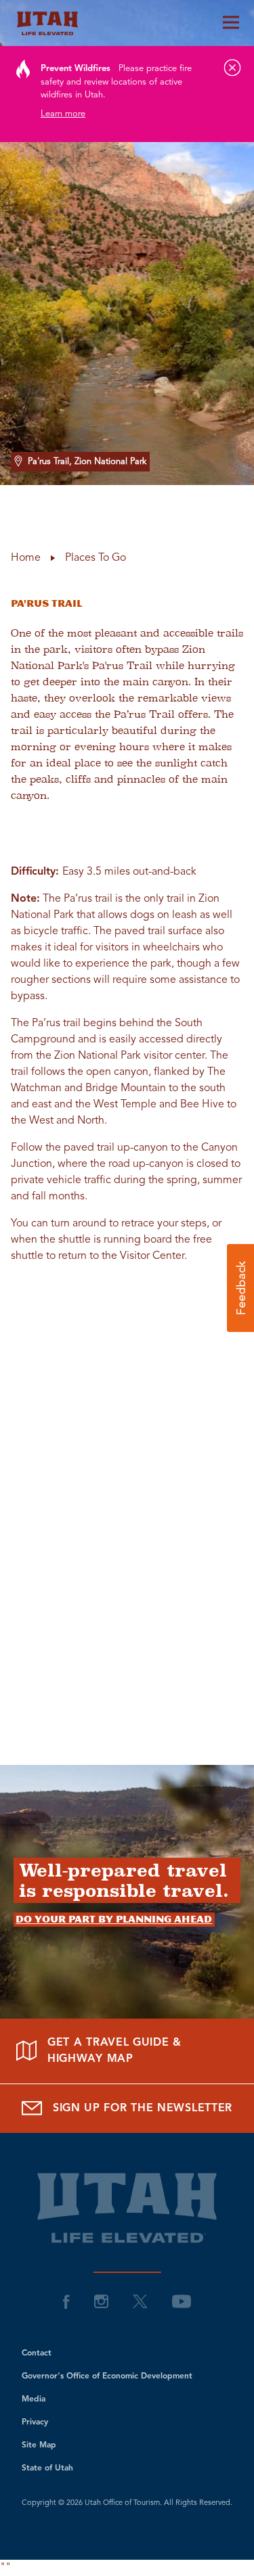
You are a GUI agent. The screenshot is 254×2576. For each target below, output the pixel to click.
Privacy (35, 2422)
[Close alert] (232, 68)
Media (34, 2399)
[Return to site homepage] (127, 23)
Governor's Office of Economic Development (107, 2376)
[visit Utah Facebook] (66, 2301)
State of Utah (47, 2468)
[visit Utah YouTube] (182, 2301)
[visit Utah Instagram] (101, 2301)
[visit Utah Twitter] (140, 2301)
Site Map (39, 2445)
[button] (240, 1288)
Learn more (63, 114)
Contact (37, 2353)
